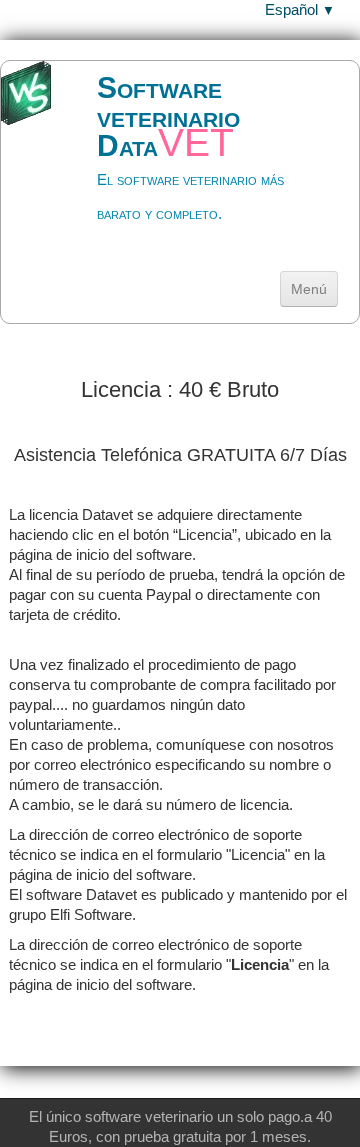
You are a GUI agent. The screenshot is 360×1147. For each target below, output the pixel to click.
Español (300, 9)
